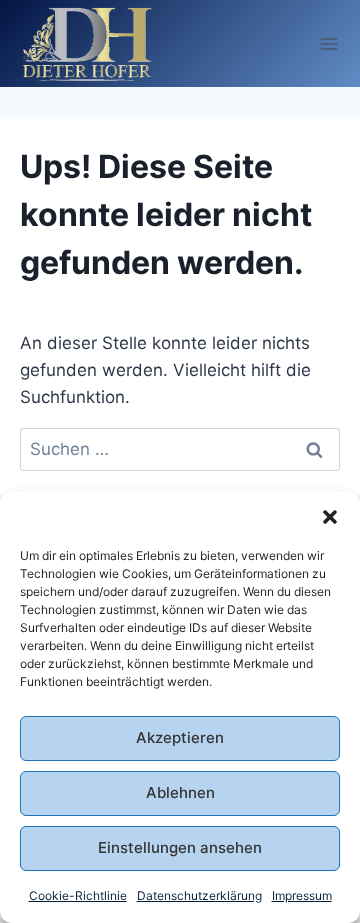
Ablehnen (180, 792)
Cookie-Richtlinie (78, 895)
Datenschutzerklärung (199, 895)
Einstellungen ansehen (180, 847)
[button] (330, 517)
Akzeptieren (180, 737)
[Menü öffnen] (329, 43)
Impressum (302, 895)
